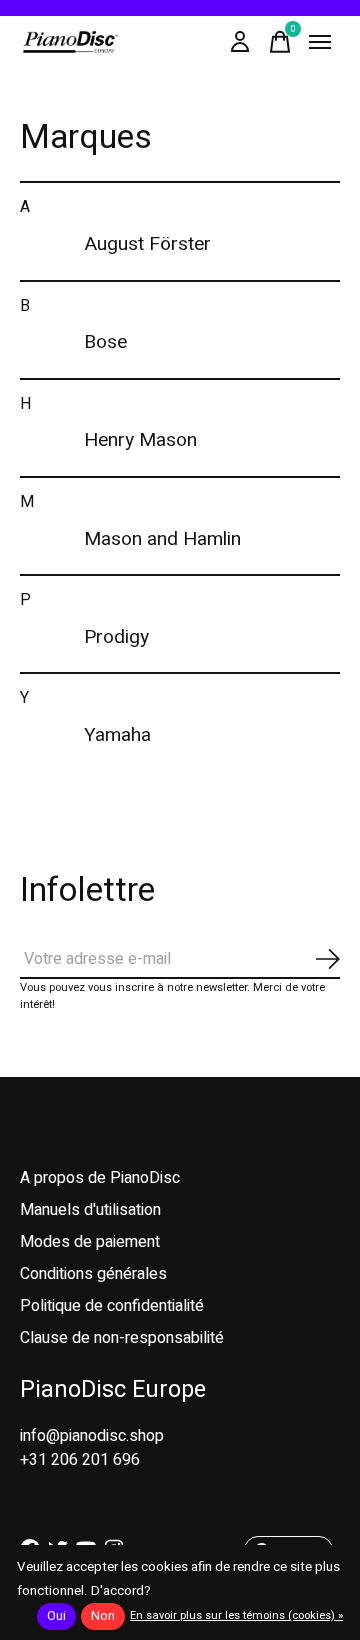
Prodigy (116, 637)
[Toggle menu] (320, 42)
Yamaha (117, 735)
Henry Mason (140, 440)
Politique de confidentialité (112, 1306)
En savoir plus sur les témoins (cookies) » (236, 1615)
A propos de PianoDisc (100, 1178)
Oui (56, 1616)
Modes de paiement (90, 1242)
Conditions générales (93, 1274)
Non (103, 1616)
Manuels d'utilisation (90, 1210)
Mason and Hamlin (162, 539)
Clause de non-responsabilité (122, 1338)
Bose (105, 342)
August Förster (147, 244)
